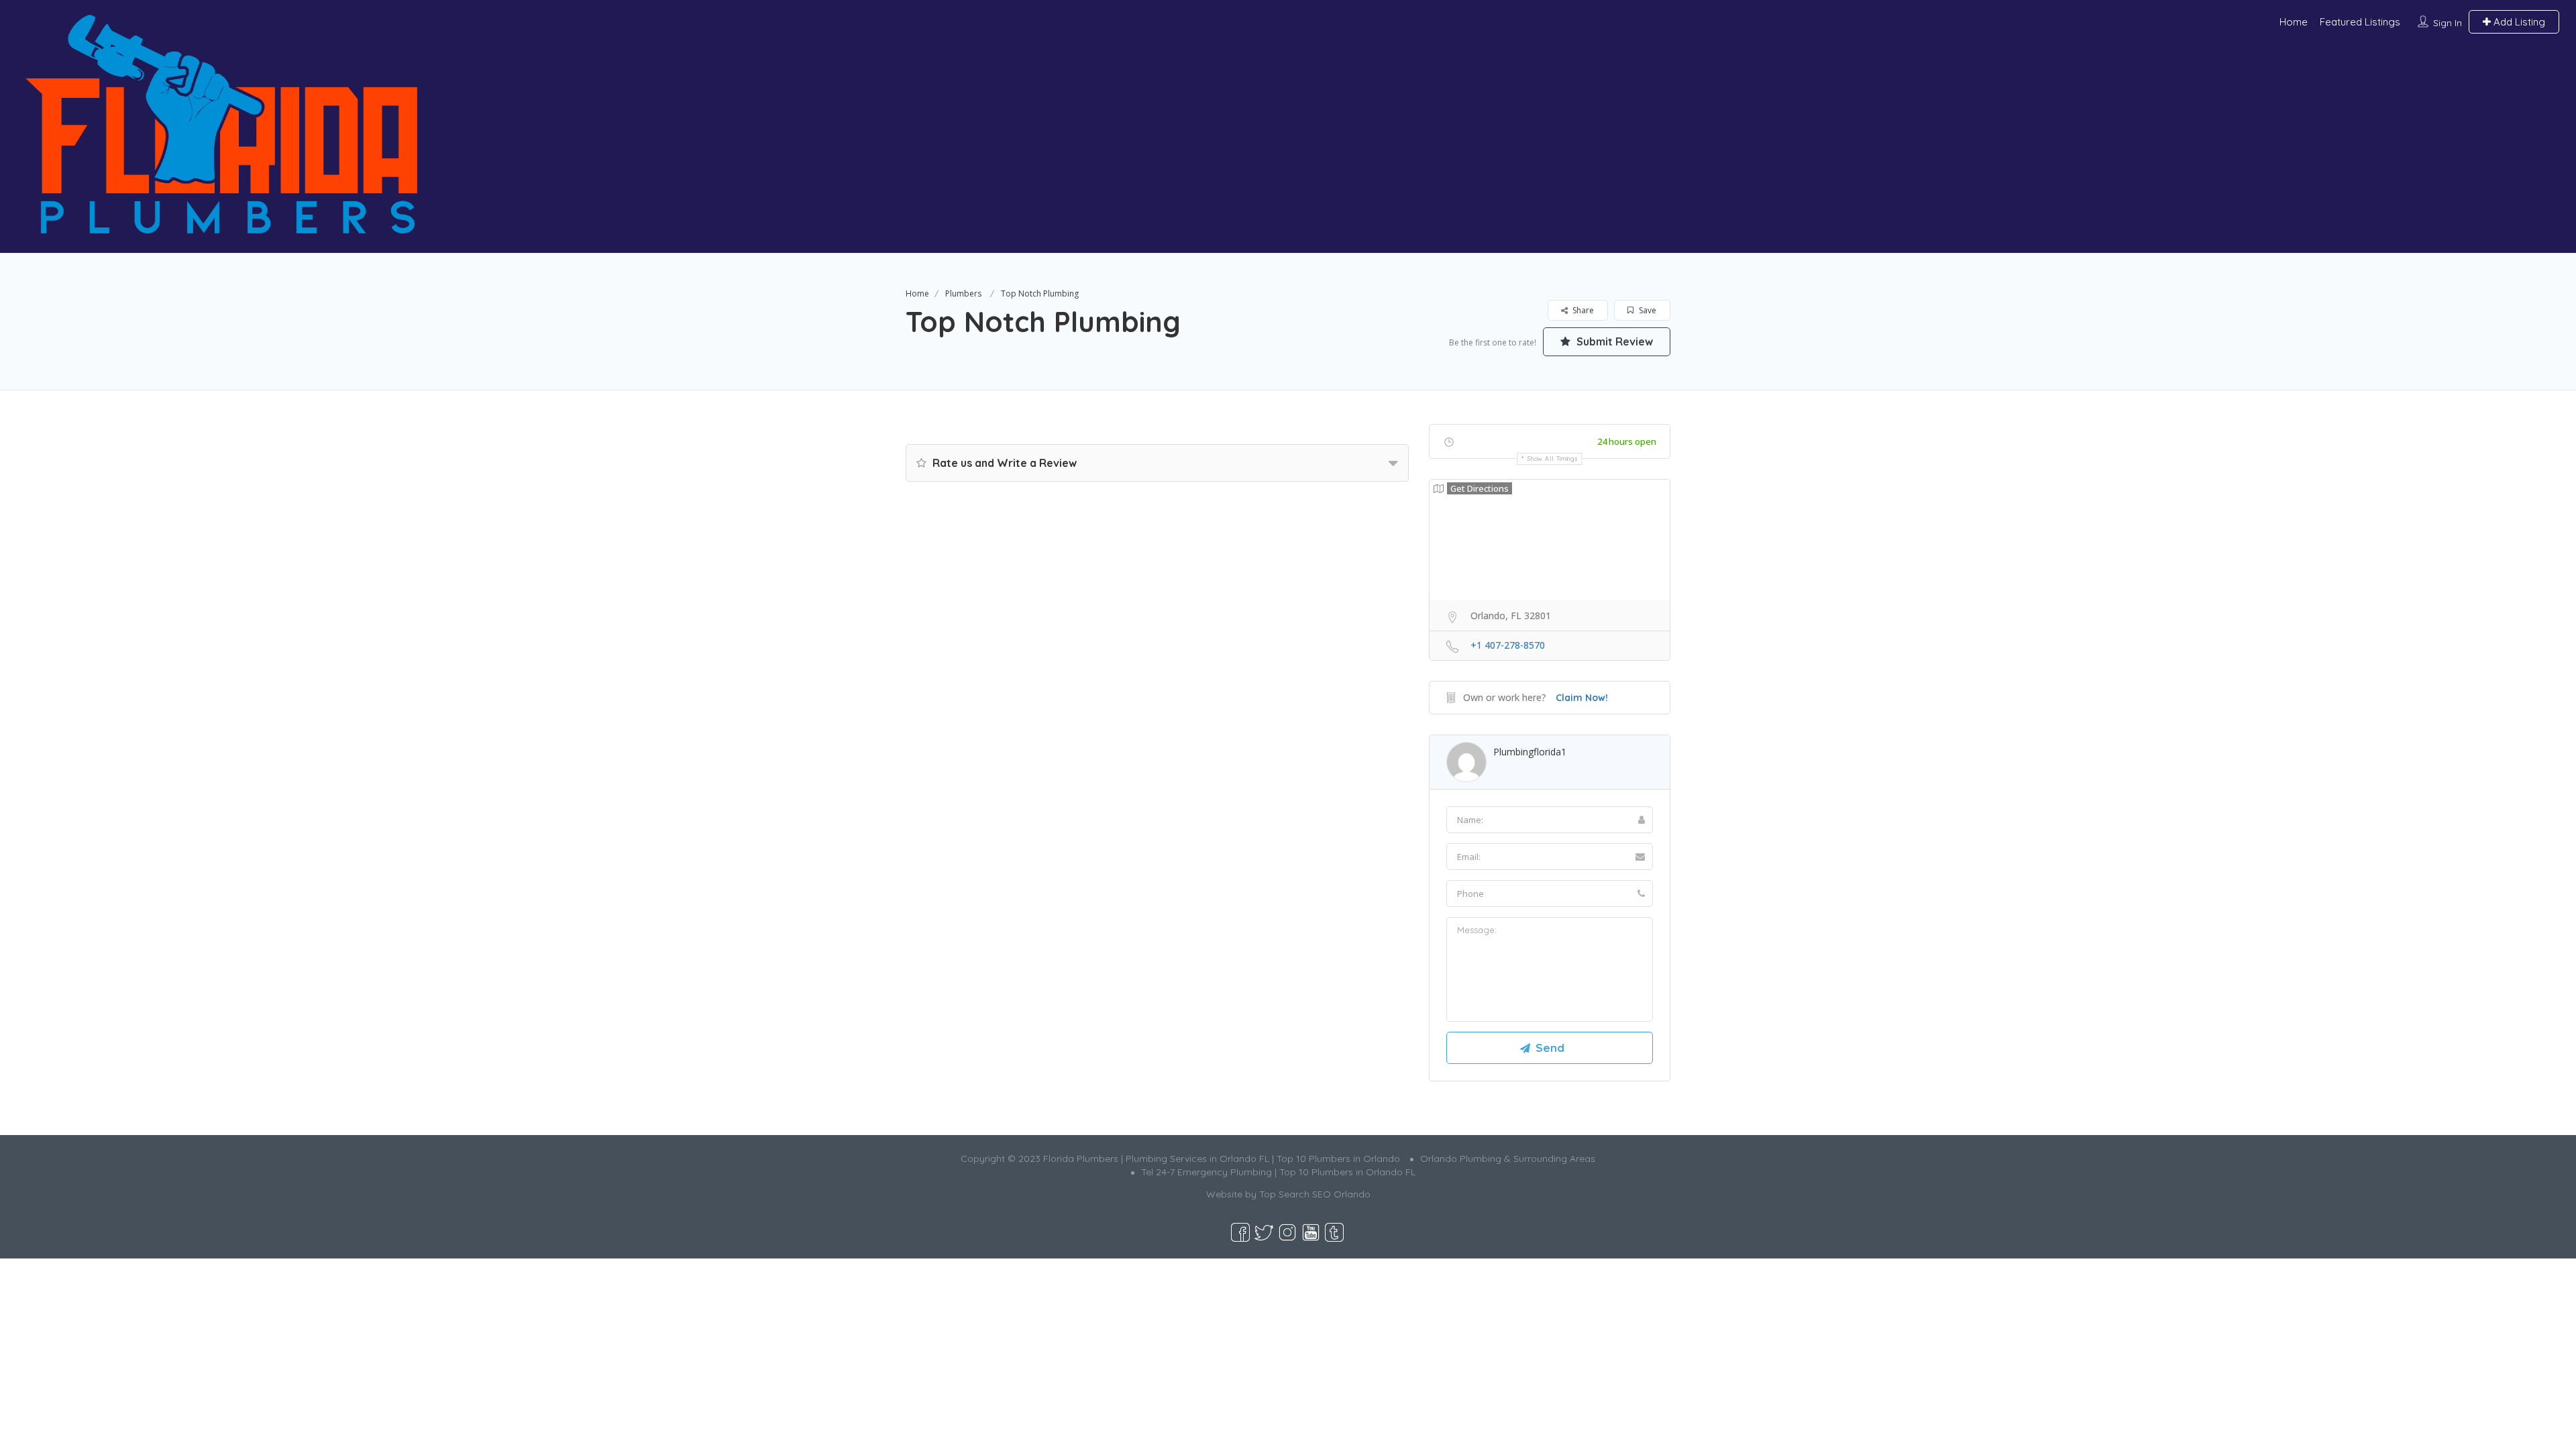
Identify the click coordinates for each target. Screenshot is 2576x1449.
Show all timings (1553, 459)
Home (2294, 22)
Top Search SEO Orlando (1315, 1194)
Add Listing (2518, 22)
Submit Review (1613, 341)
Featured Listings (2360, 22)
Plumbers (963, 293)
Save (1647, 310)
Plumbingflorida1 (1530, 752)
